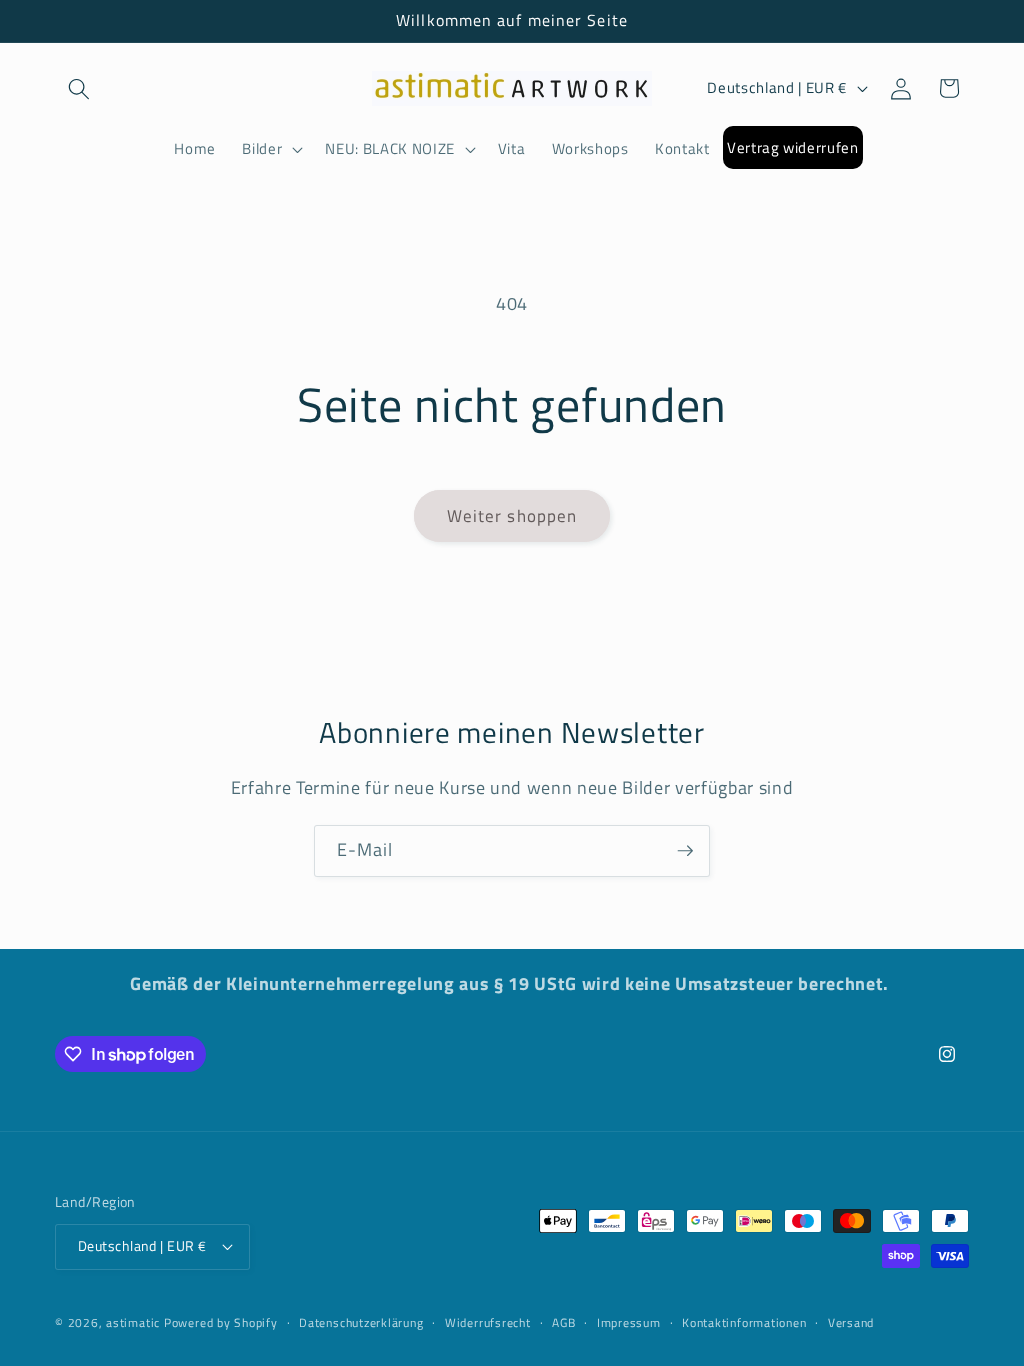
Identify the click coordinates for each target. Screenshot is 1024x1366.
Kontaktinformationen (744, 1322)
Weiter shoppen (512, 515)
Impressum (629, 1322)
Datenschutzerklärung (361, 1322)
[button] (79, 88)
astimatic (133, 1322)
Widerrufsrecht (488, 1322)
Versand (851, 1322)
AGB (563, 1322)
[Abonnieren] (685, 851)
